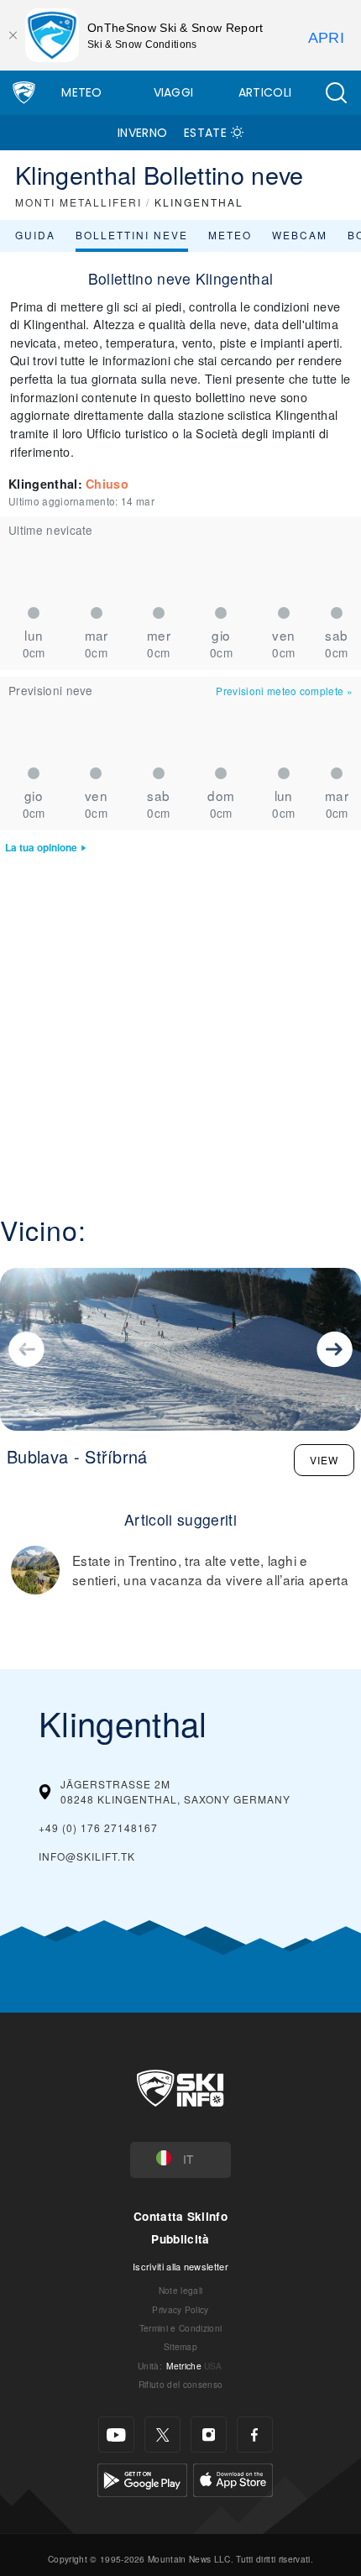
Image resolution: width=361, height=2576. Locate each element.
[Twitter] (162, 2435)
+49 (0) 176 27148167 (98, 1827)
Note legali (181, 2290)
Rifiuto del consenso (180, 2384)
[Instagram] (209, 2435)
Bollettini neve (132, 235)
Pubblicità (180, 2239)
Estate (205, 133)
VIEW (324, 1460)
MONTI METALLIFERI (78, 202)
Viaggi (174, 92)
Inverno (142, 133)
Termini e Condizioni (180, 2328)
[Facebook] (255, 2435)
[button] (336, 93)
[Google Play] (142, 2478)
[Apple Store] (233, 2478)
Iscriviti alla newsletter (180, 2266)
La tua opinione (41, 848)
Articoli (265, 92)
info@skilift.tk (87, 1856)
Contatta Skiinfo (180, 2216)
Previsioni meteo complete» (284, 691)
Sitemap (180, 2346)
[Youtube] (116, 2435)
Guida (35, 235)
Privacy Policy (180, 2309)
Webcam (300, 235)
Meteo (82, 92)
